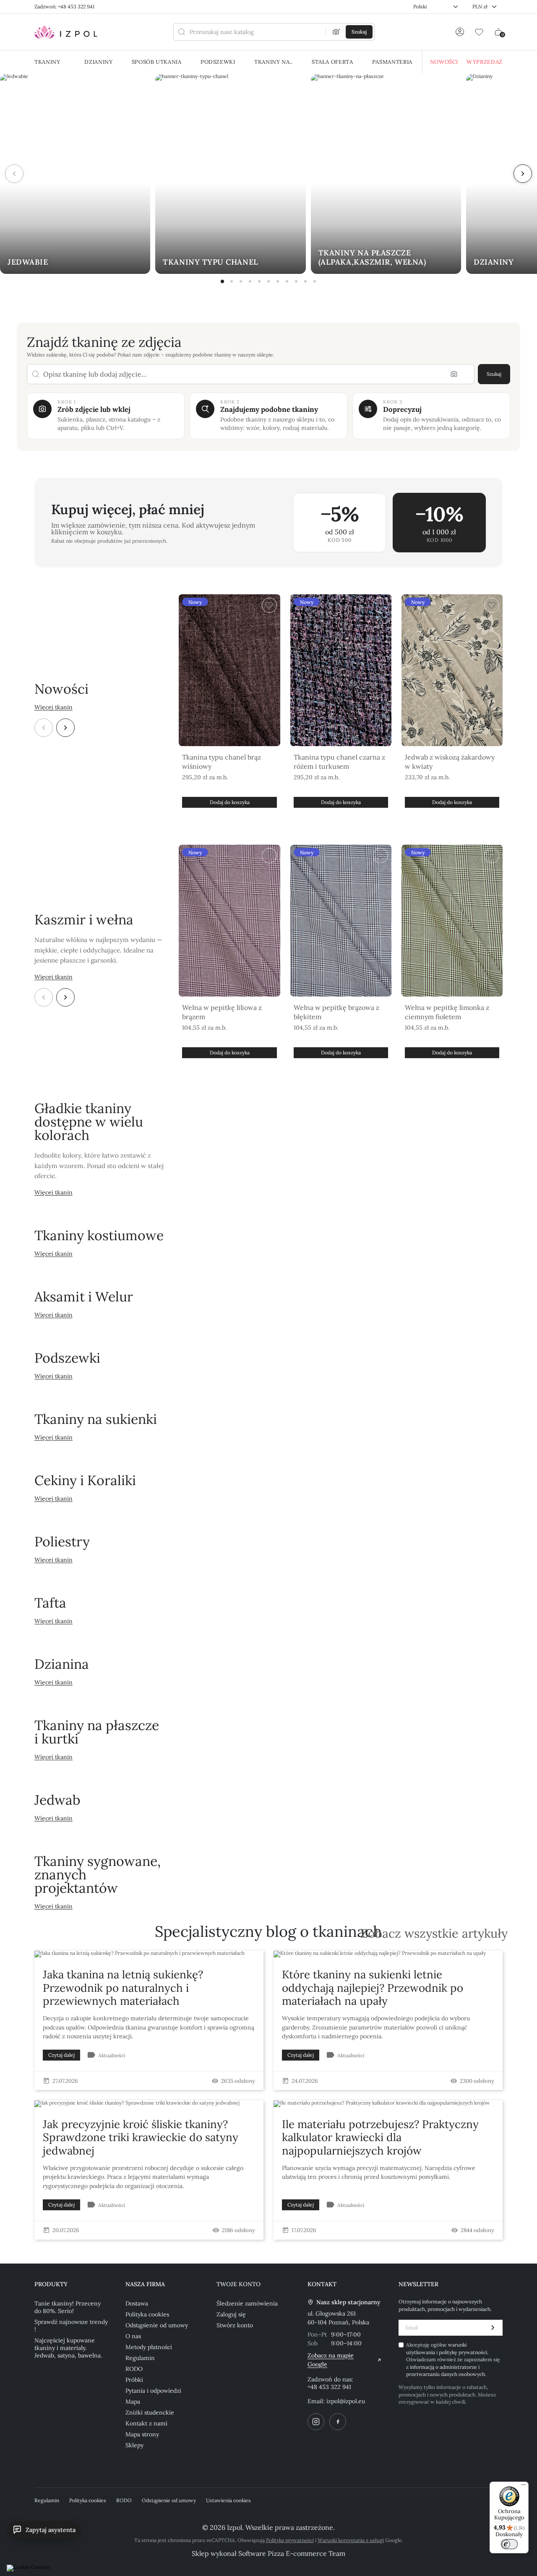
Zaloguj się (231, 2314)
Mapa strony (142, 2434)
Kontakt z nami (146, 2423)
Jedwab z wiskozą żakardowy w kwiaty (450, 762)
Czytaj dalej (61, 2055)
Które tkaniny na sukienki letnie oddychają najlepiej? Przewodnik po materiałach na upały (373, 1987)
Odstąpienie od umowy (157, 2325)
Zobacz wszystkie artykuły (434, 1934)
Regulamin (140, 2358)
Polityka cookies (147, 2314)
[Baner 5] (259, 281)
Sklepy (134, 2445)
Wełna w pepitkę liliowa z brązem (222, 1012)
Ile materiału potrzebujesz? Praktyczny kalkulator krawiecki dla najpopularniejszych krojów (380, 2137)
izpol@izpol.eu (346, 2401)
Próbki (134, 2380)
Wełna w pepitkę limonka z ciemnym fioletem (447, 1012)
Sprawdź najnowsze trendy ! (71, 2326)
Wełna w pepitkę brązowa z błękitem (336, 1012)
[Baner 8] (287, 281)
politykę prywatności (463, 2352)
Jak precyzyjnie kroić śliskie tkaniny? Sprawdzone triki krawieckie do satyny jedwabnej (141, 2137)
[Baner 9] (296, 281)
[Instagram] (316, 2422)
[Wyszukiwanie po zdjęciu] (336, 32)
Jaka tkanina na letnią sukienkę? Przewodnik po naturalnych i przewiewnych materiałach (123, 1987)
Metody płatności (149, 2347)
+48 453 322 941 (329, 2387)
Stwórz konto (235, 2325)
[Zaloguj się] (460, 32)
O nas (133, 2336)
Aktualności (112, 2055)
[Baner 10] (305, 281)
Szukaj (494, 374)
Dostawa (137, 2303)
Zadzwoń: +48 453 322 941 (64, 7)
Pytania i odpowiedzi (153, 2391)
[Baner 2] (232, 281)
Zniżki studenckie (150, 2412)
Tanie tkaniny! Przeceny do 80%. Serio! (68, 2307)
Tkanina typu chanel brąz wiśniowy (222, 762)
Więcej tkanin (53, 707)
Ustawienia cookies (228, 2500)
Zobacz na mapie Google (331, 2360)
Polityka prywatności (290, 2540)
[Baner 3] (241, 281)
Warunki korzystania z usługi (351, 2540)
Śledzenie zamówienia (247, 2303)
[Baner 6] (268, 281)
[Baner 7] (278, 281)
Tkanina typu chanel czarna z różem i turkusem (339, 762)
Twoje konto (239, 2284)
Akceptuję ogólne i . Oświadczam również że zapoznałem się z (453, 2359)
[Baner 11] (315, 281)
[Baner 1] (222, 281)
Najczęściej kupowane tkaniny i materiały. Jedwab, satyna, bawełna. (68, 2348)
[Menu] (524, 2487)
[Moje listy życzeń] (479, 32)
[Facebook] (338, 2422)
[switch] (509, 2544)
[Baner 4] (250, 281)
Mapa (133, 2402)
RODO (134, 2369)
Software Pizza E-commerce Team (292, 2553)
